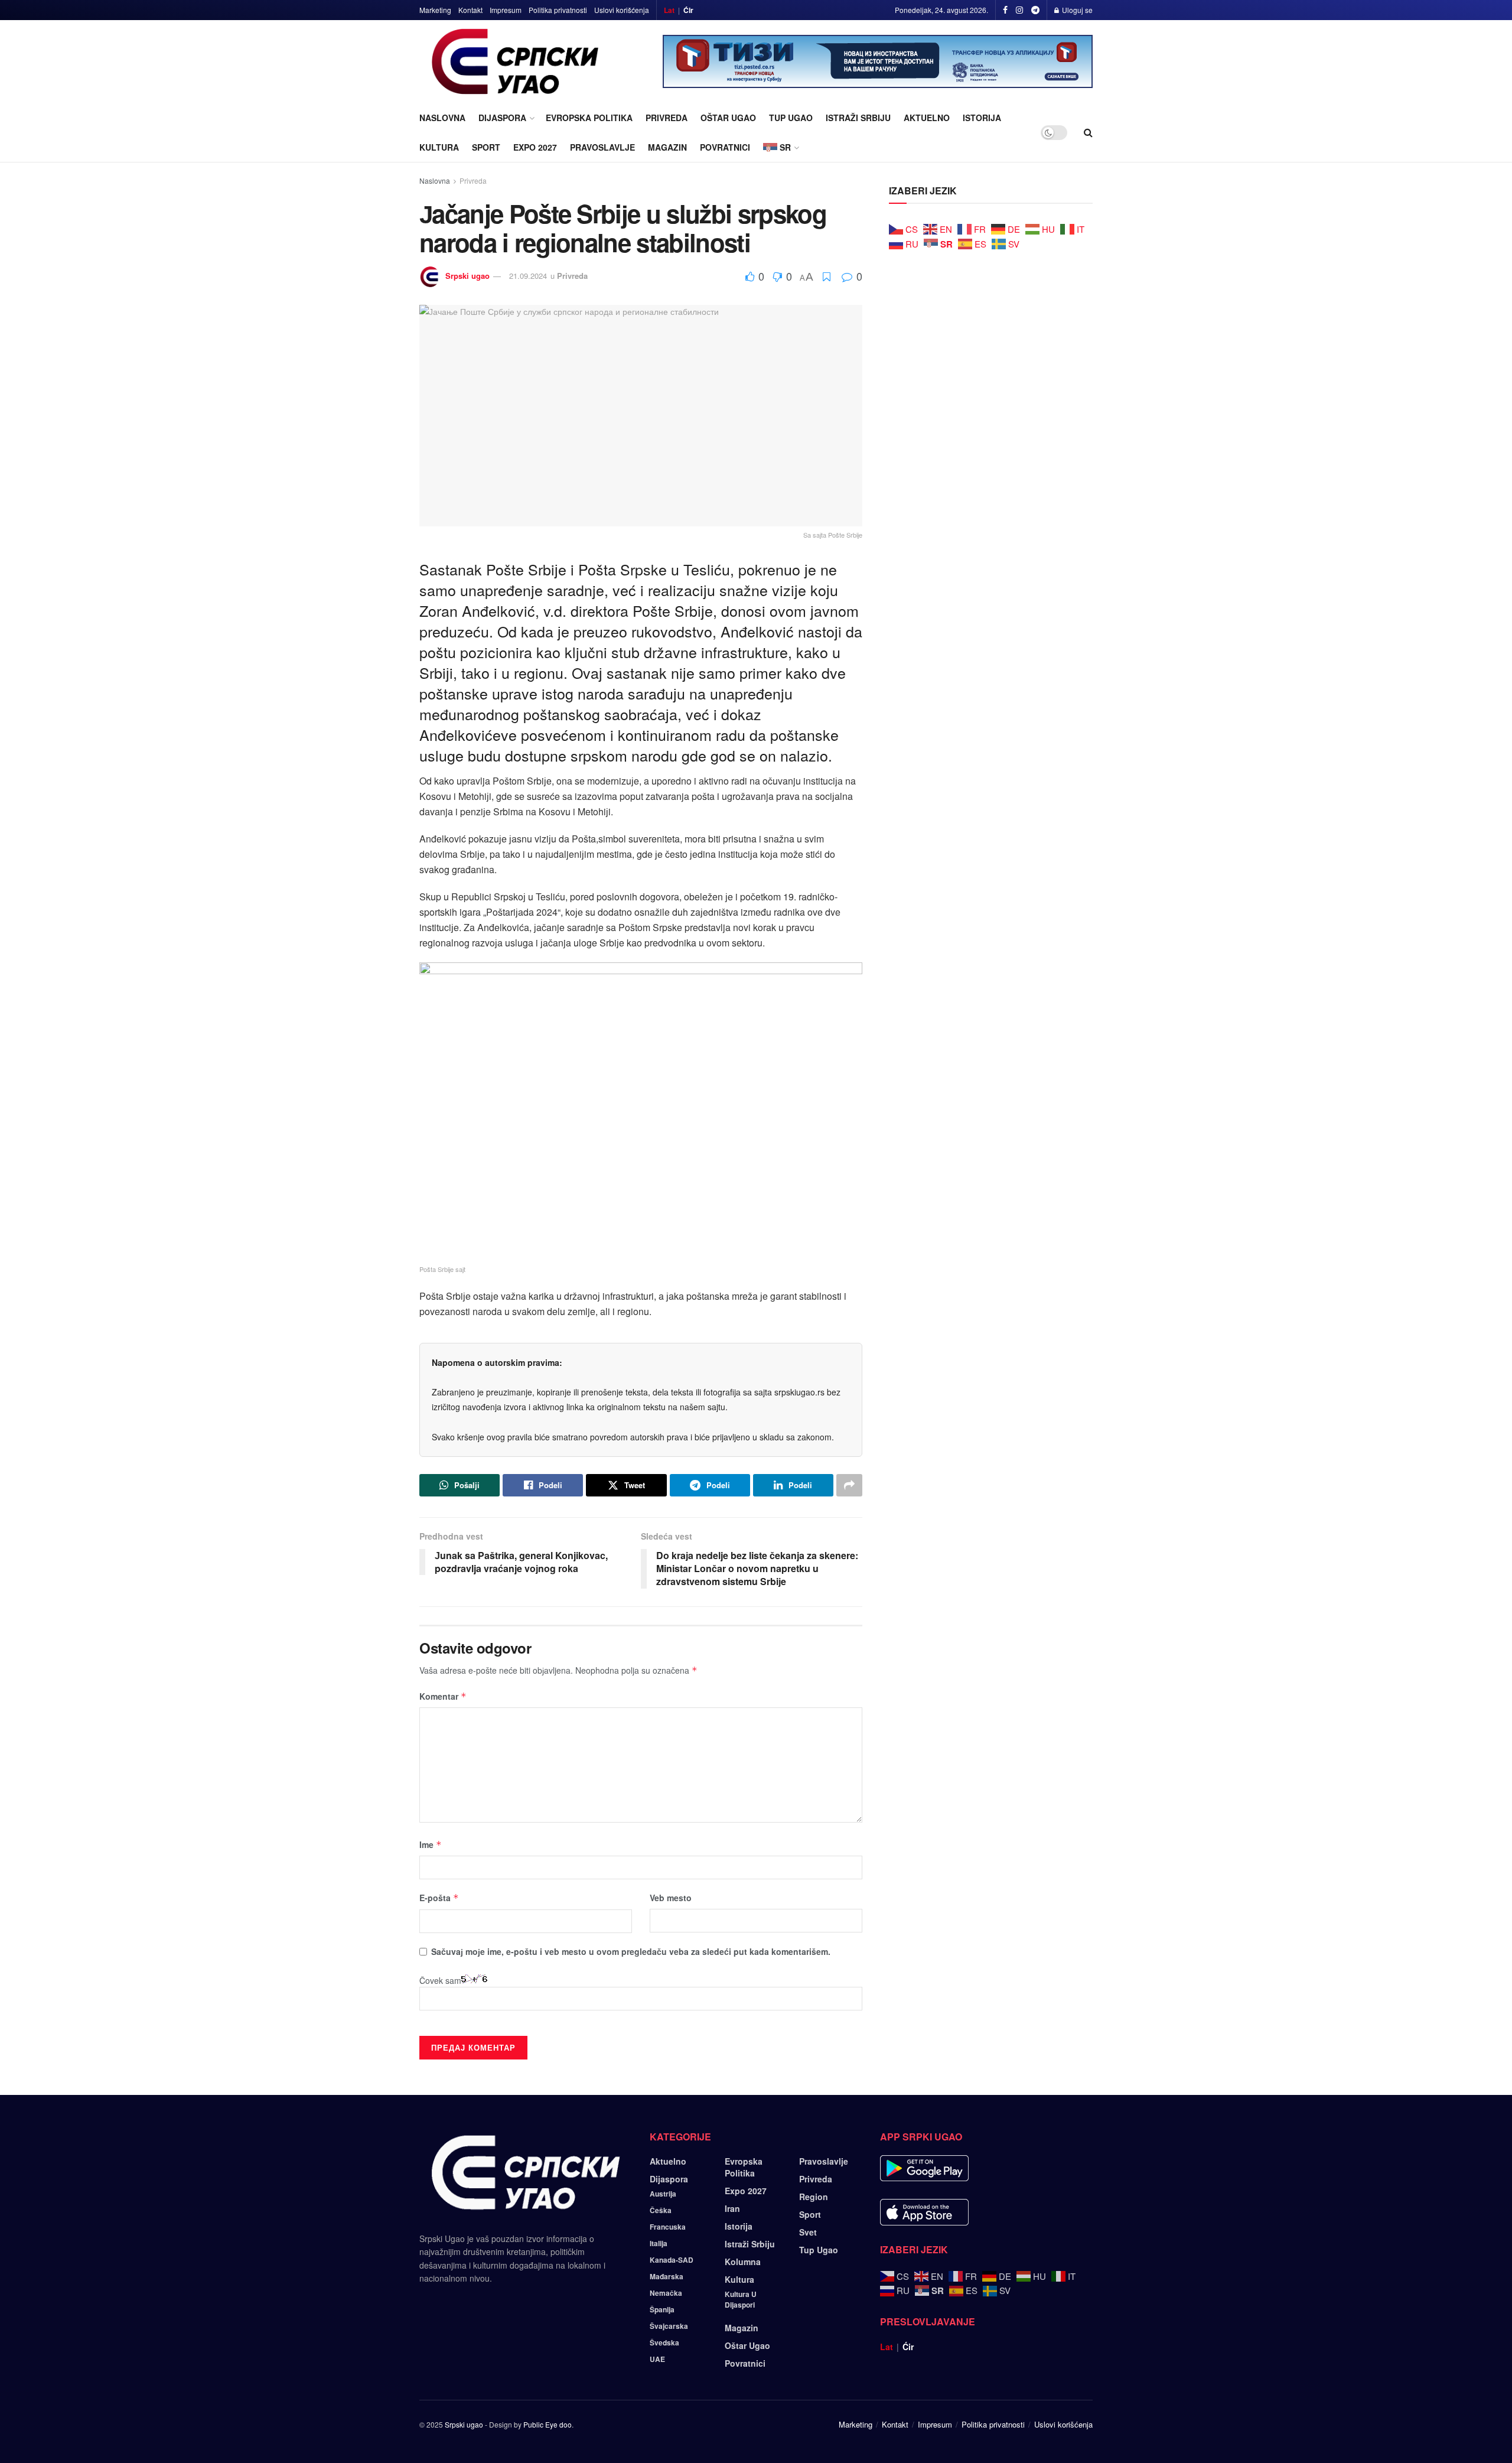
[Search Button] (1088, 132)
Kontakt (470, 10)
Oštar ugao (728, 118)
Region (814, 2197)
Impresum (506, 10)
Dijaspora (502, 118)
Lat (669, 10)
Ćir (688, 10)
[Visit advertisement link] (878, 61)
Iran (732, 2208)
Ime (431, 1844)
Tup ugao (791, 118)
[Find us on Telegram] (1035, 10)
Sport (486, 147)
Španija (662, 2309)
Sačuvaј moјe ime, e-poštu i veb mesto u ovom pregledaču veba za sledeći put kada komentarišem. (631, 1951)
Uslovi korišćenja (622, 10)
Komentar (443, 1696)
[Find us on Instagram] (1019, 10)
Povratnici (725, 147)
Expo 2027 (535, 147)
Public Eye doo (548, 2424)
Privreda (667, 118)
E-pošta (439, 1898)
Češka (661, 2210)
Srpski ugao (467, 276)
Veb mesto (671, 1898)
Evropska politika (589, 118)
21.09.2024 (528, 276)
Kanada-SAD (672, 2260)
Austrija (663, 2194)
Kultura (439, 147)
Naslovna (442, 118)
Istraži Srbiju (858, 118)
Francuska (668, 2227)
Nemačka (666, 2293)
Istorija (982, 118)
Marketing (435, 10)
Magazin (667, 147)
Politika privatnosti (558, 10)
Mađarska (667, 2276)
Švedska (664, 2342)
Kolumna (743, 2262)
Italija (659, 2243)
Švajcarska (669, 2326)
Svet (808, 2232)
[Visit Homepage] (515, 61)
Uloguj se (1076, 10)
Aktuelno (927, 118)
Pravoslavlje (602, 147)
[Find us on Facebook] (1005, 10)
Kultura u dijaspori (741, 2299)
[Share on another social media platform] (849, 1485)
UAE (657, 2359)
